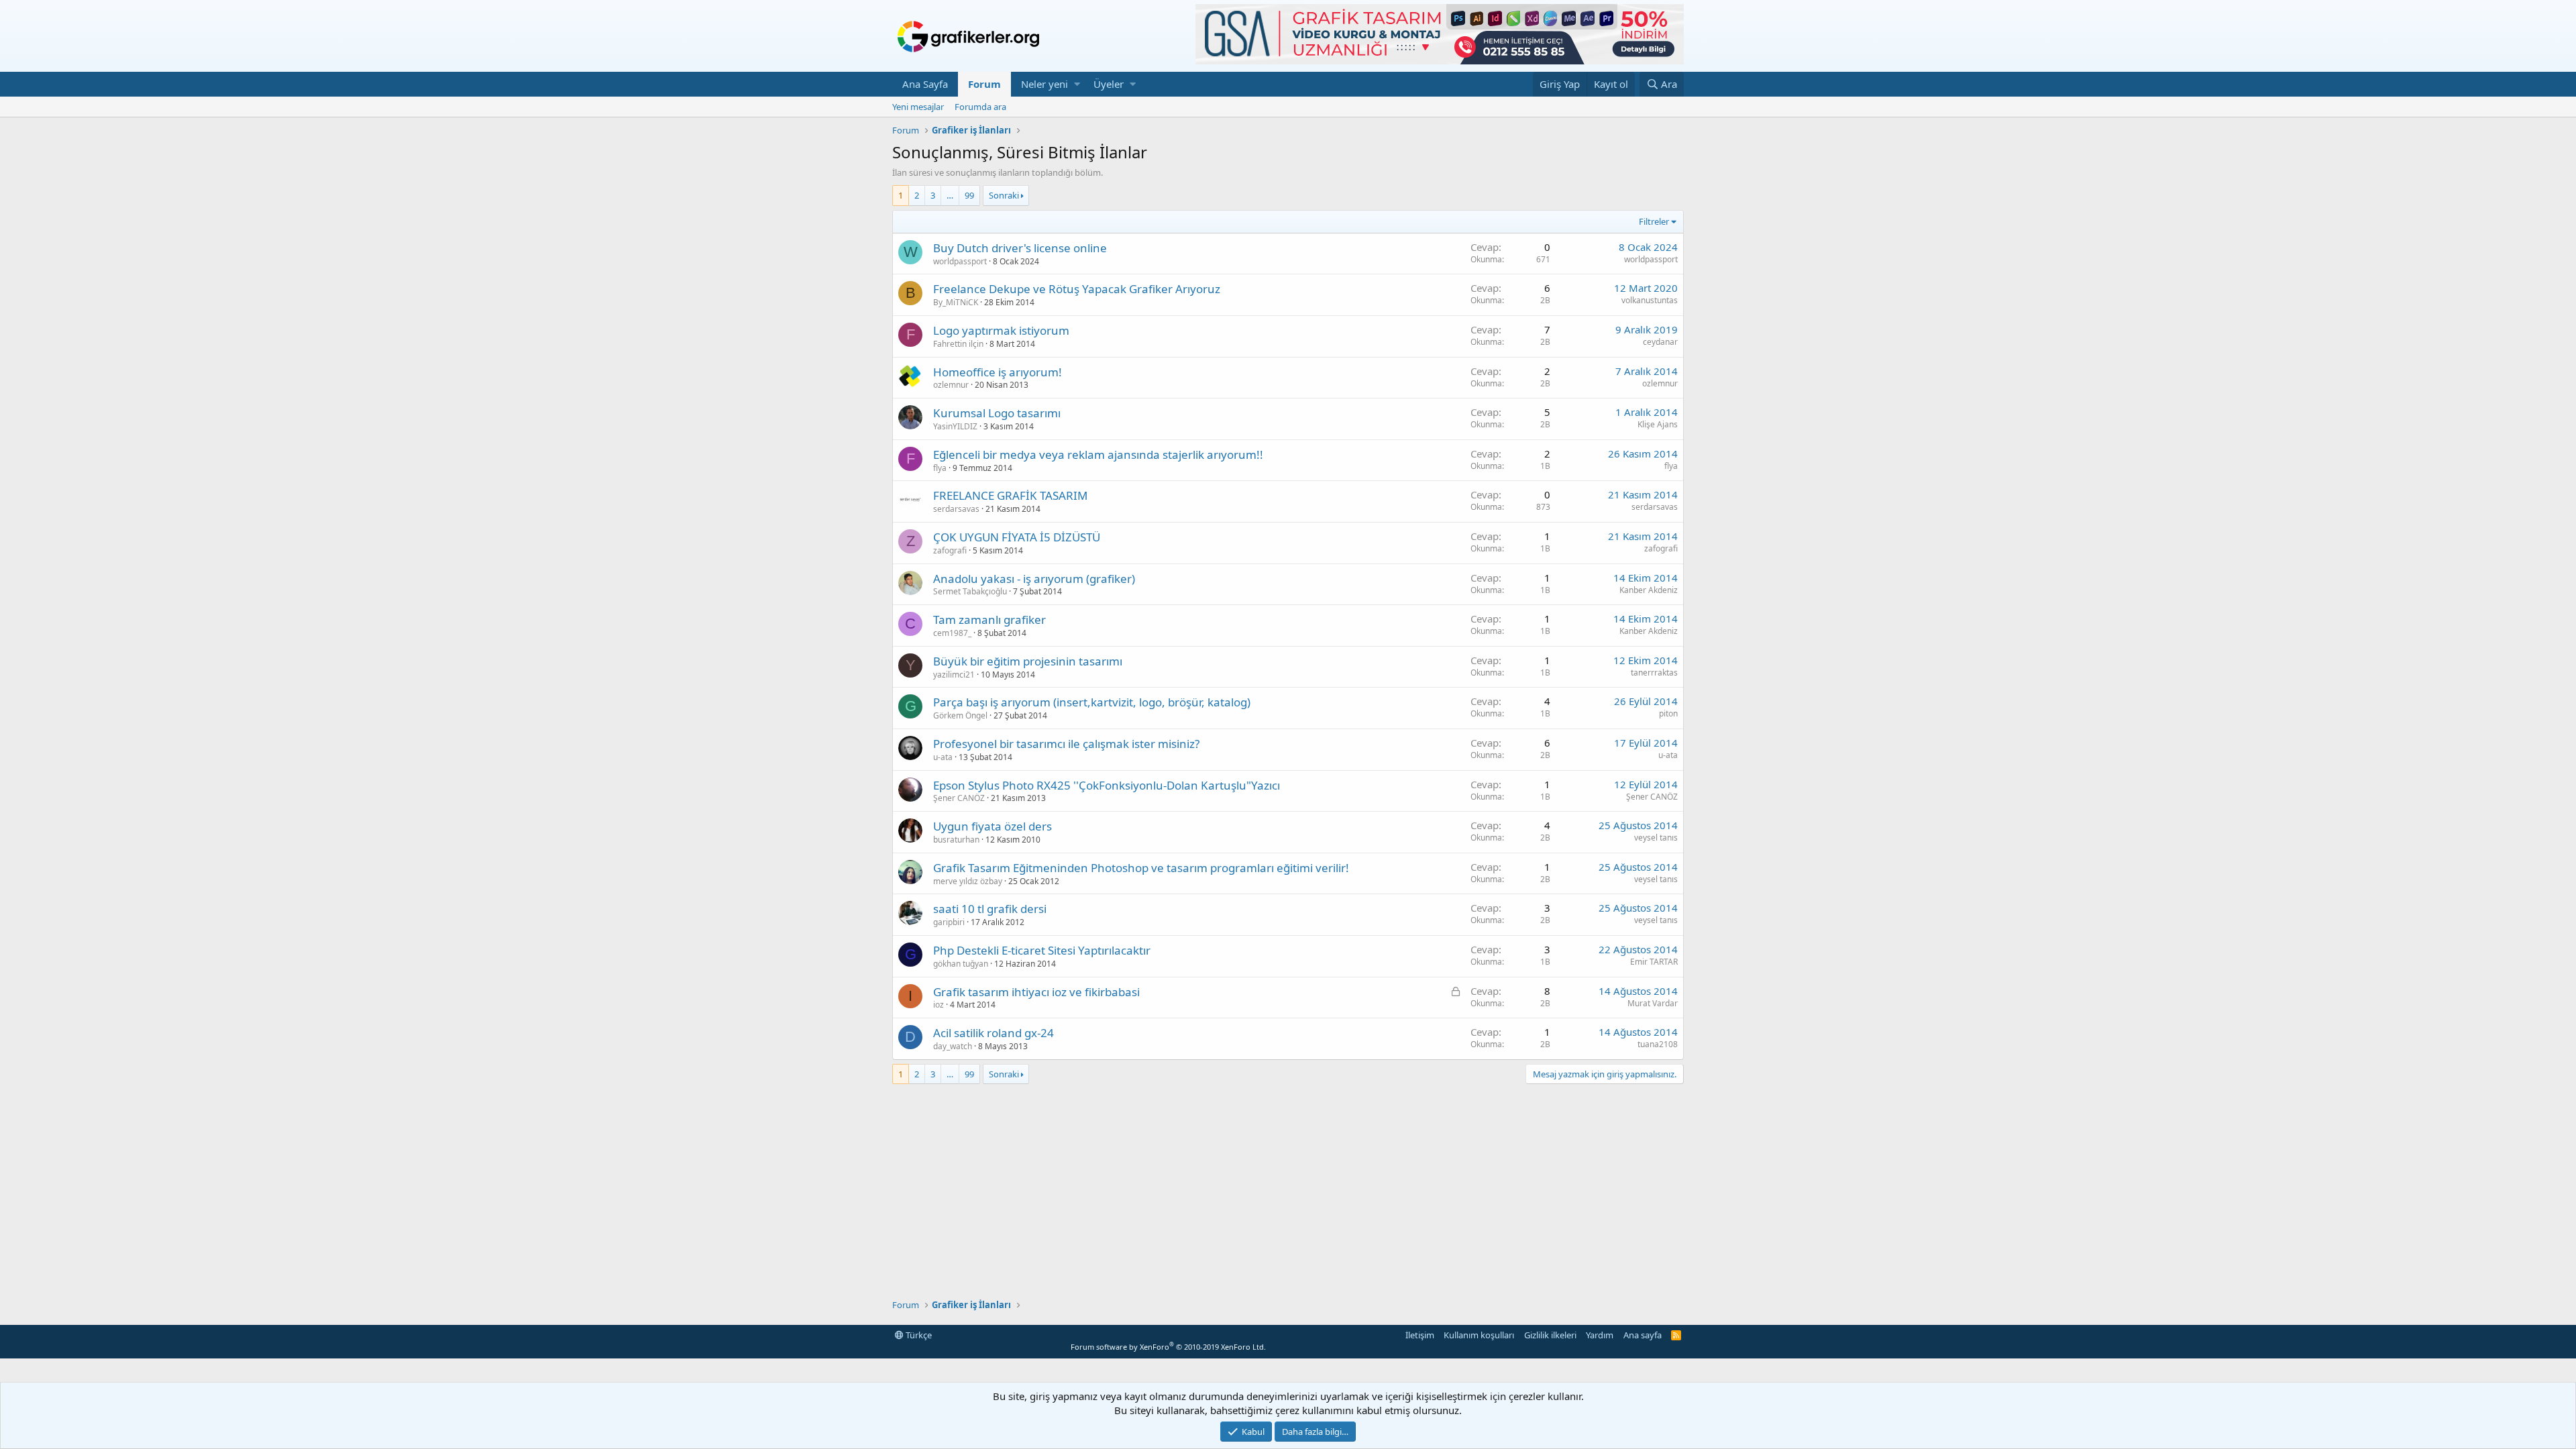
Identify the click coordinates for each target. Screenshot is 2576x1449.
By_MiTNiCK (956, 302)
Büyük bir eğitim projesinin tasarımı (1028, 661)
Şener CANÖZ (959, 798)
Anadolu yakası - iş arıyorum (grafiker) (1034, 579)
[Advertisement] (1288, 1191)
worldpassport (960, 261)
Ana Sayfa (925, 84)
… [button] (950, 195)
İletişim (1420, 1335)
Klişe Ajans (1658, 424)
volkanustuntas (1650, 300)
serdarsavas (956, 509)
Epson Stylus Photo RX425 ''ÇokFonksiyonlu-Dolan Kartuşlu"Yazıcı (1107, 785)
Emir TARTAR (1654, 962)
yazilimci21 (954, 675)
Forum (984, 84)
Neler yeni (1044, 84)
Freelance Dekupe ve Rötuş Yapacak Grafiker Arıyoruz (1077, 289)
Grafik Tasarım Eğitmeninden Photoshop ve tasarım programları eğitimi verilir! (1141, 868)
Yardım (1600, 1335)
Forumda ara (980, 107)
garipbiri (949, 922)
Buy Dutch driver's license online (1020, 248)
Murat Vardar (1653, 1003)
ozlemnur (951, 385)
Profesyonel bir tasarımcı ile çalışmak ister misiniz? (1066, 744)
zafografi (950, 550)
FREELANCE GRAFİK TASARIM (1010, 495)
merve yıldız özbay (968, 881)
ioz (938, 1005)
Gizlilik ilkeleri (1550, 1335)
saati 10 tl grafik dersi (990, 909)
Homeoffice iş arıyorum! (998, 372)
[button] (1077, 84)
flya (940, 468)
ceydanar (1660, 342)
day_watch (953, 1046)
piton (1668, 713)
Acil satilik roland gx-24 (994, 1033)
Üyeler (1109, 84)
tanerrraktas (1654, 673)
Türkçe (918, 1335)
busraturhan (956, 840)
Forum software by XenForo (1168, 1347)
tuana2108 (1658, 1044)
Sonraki (1004, 195)
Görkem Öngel (960, 715)
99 (969, 195)
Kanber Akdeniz (1649, 590)
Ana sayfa (1643, 1335)
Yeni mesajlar (918, 107)
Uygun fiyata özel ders (992, 826)
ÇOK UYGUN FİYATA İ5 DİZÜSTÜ (1017, 537)
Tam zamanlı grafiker (989, 620)
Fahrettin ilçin (958, 344)
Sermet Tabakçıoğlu (970, 591)
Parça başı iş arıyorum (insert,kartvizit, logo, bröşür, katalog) (1092, 702)
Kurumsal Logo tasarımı (997, 413)
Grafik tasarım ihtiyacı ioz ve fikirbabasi (1036, 992)
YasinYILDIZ (955, 426)
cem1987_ (952, 633)
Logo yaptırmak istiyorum (1001, 330)
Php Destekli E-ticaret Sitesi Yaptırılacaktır (1042, 950)
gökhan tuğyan (961, 964)
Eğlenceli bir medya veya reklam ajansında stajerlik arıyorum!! (1098, 454)
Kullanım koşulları (1479, 1335)
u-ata (943, 757)
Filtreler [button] (1654, 221)
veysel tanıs (1656, 838)
